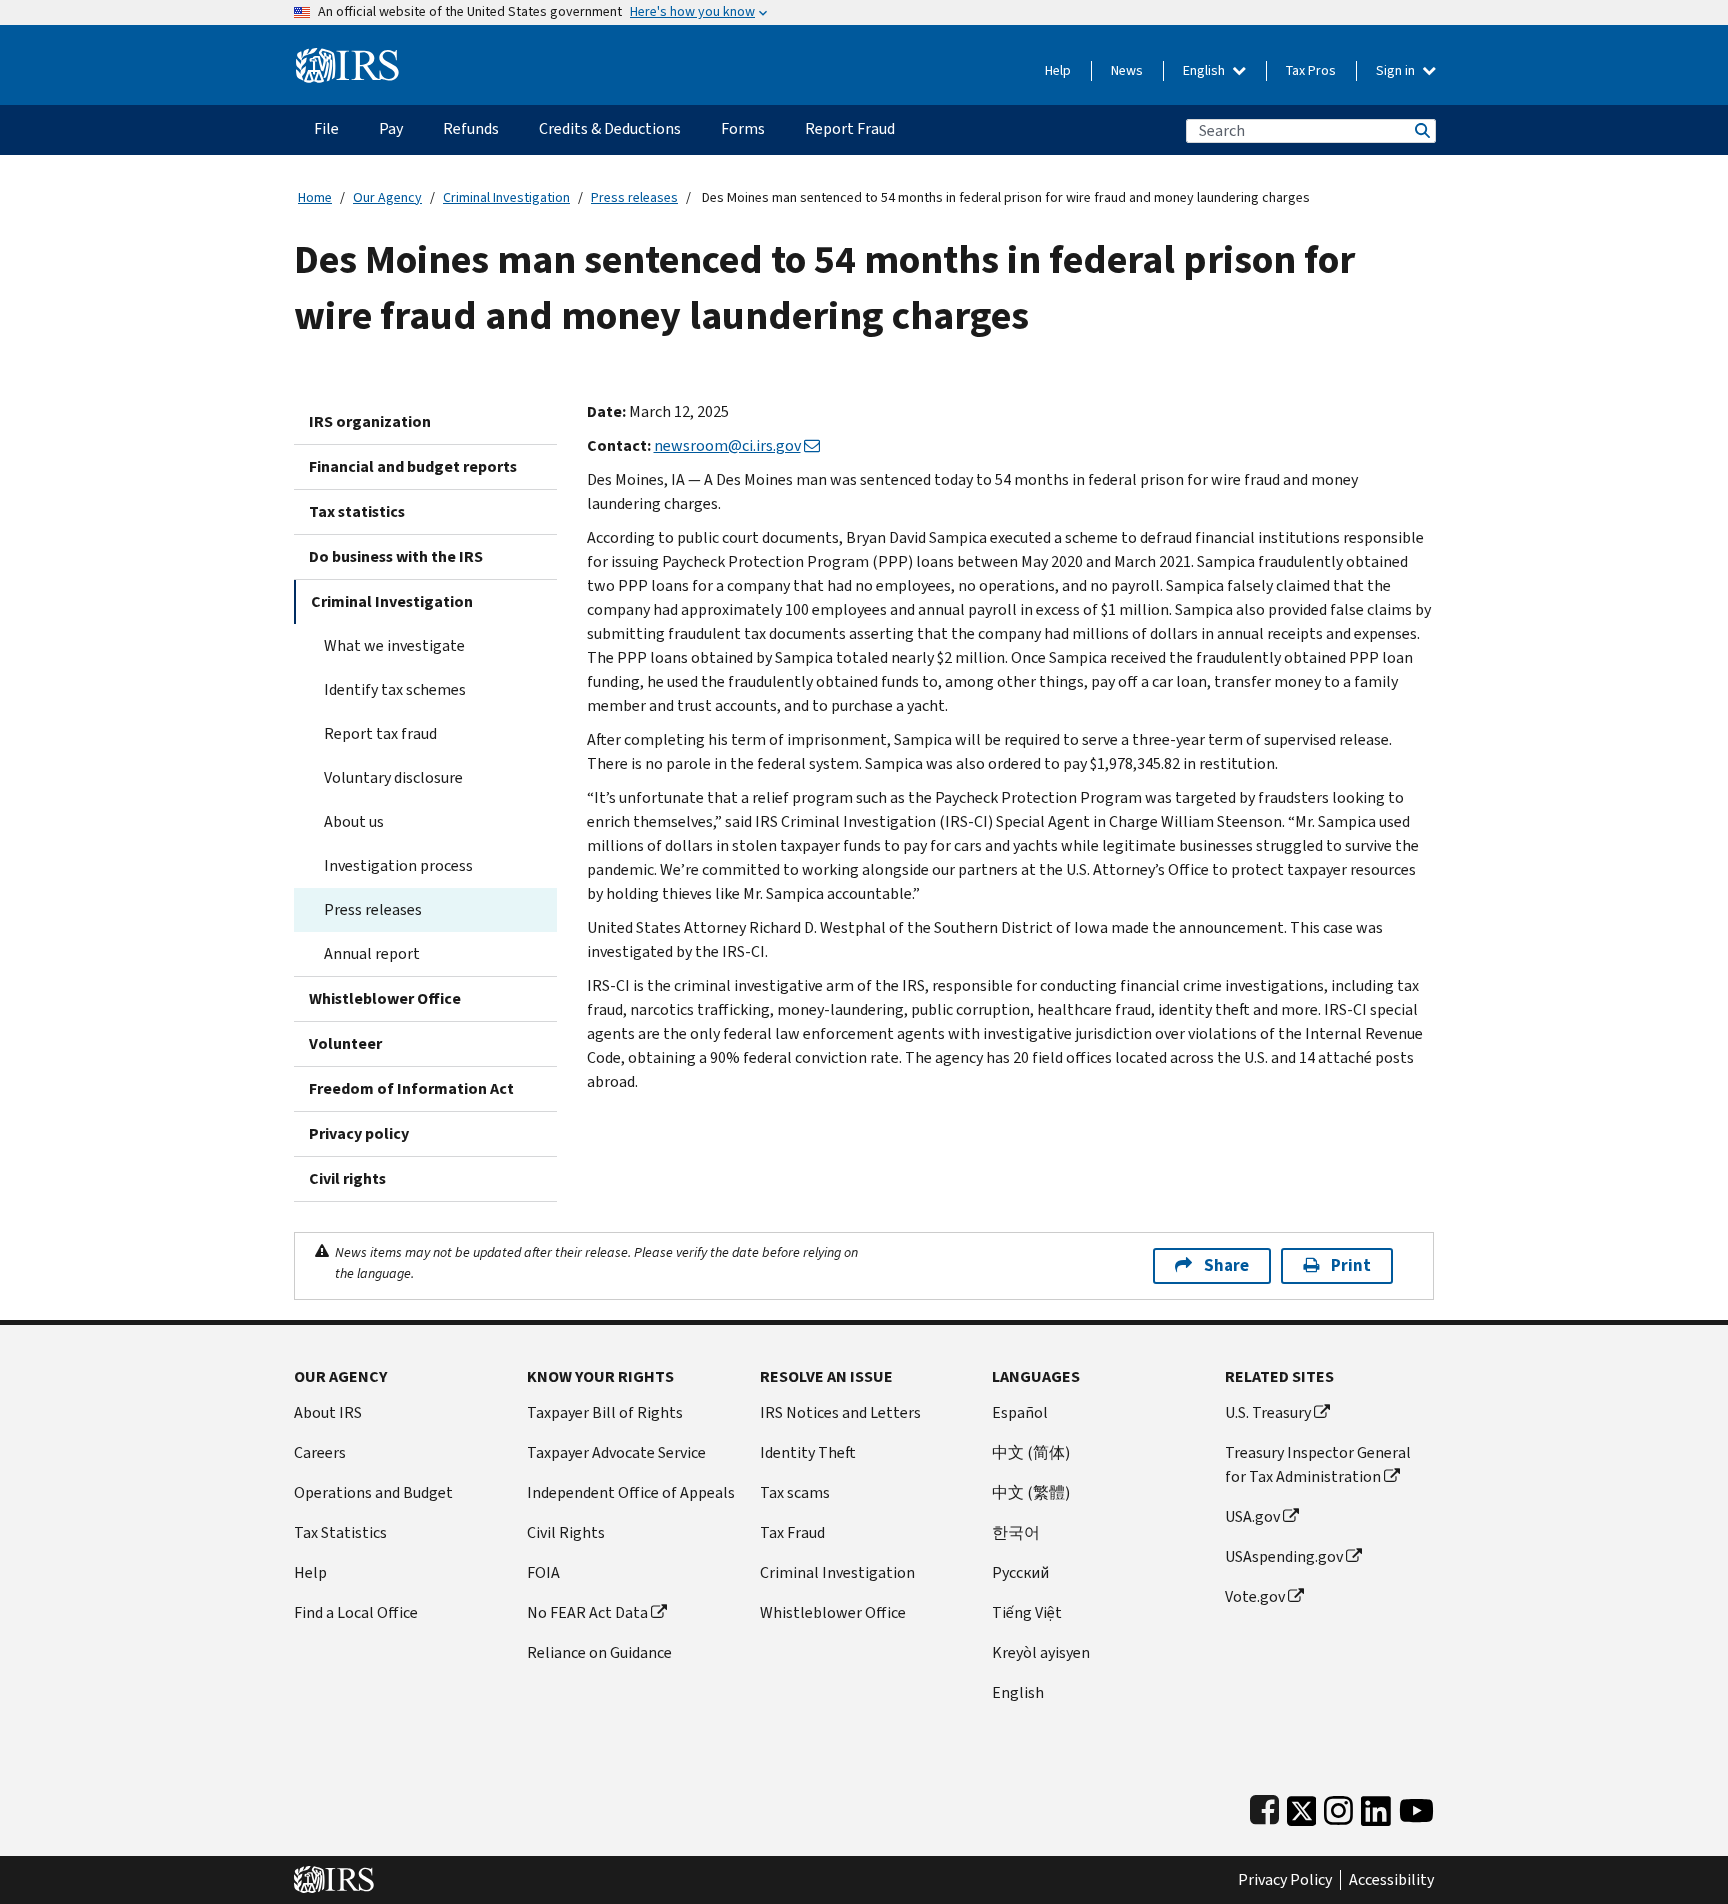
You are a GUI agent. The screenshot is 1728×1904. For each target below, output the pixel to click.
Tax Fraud (792, 1532)
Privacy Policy (1285, 1880)
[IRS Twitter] (1302, 1806)
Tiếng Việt (1027, 1612)
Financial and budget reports (413, 466)
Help (1058, 70)
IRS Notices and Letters (840, 1412)
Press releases (634, 197)
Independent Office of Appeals (631, 1492)
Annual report (372, 953)
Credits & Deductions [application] (610, 128)
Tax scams (795, 1492)
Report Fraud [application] (850, 128)
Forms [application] (743, 128)
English (1205, 70)
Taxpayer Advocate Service (616, 1452)
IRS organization (370, 421)
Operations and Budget (373, 1492)
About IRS (328, 1412)
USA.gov (1252, 1516)
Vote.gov (1255, 1596)
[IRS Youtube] (1416, 1806)
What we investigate (394, 645)
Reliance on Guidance (599, 1652)
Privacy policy (359, 1133)
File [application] (326, 128)
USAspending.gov (1284, 1556)
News (1127, 70)
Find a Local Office (356, 1612)
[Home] (347, 57)
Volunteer (345, 1043)
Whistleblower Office (385, 998)
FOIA (543, 1572)
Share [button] (1226, 1265)
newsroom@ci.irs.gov (727, 445)
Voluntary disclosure (393, 777)
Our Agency (387, 197)
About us (354, 821)
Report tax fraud (380, 733)
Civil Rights (566, 1532)
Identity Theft (808, 1452)
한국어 (1016, 1532)
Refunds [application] (471, 128)
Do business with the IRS (396, 556)
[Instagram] (1338, 1806)
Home (315, 197)
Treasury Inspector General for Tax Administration (1318, 1464)
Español (1020, 1412)
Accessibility (1391, 1880)
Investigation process (398, 865)
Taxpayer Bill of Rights (605, 1412)
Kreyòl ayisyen (1041, 1652)
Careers (320, 1452)
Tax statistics (357, 511)
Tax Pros (1311, 70)
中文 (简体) (1031, 1452)
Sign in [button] (1397, 70)
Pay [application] (391, 128)
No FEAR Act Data (587, 1612)
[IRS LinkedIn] (1376, 1806)
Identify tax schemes (395, 689)
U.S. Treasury (1268, 1412)
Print (1351, 1265)
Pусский (1020, 1572)
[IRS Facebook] (1264, 1806)
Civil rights (347, 1178)
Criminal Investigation (506, 197)
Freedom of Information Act (411, 1088)
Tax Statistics (340, 1532)
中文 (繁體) (1031, 1492)
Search (1421, 130)
